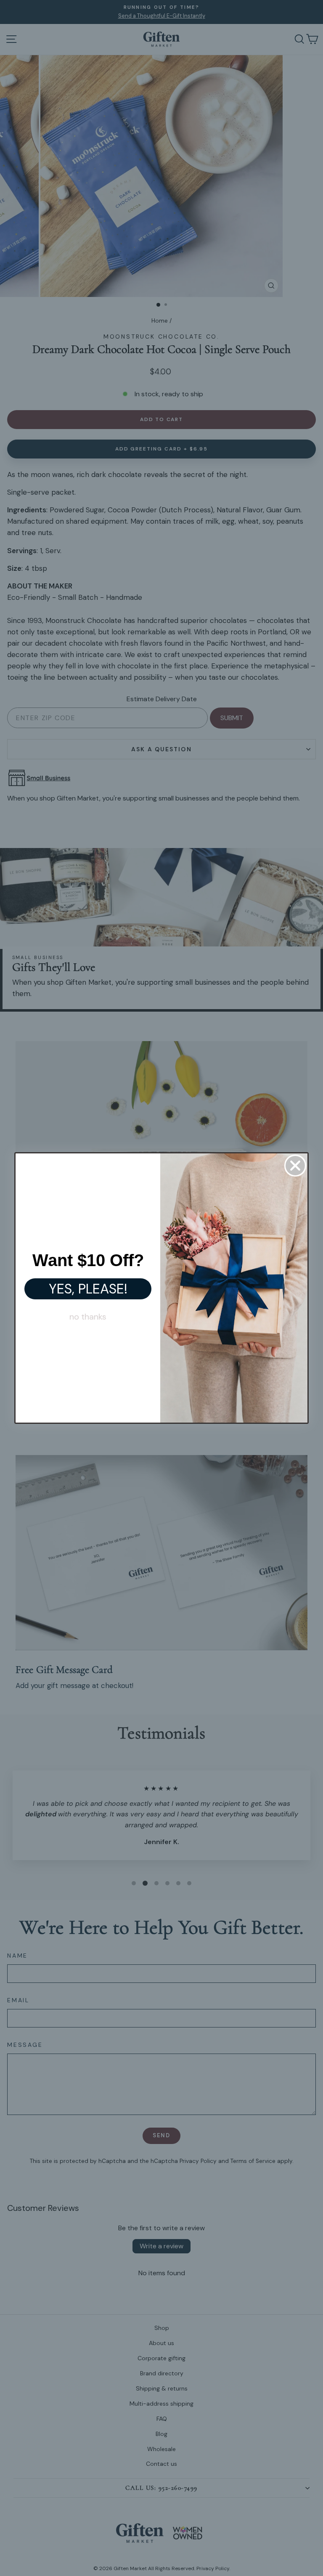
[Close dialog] (295, 1166)
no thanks (88, 1317)
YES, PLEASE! (88, 1289)
